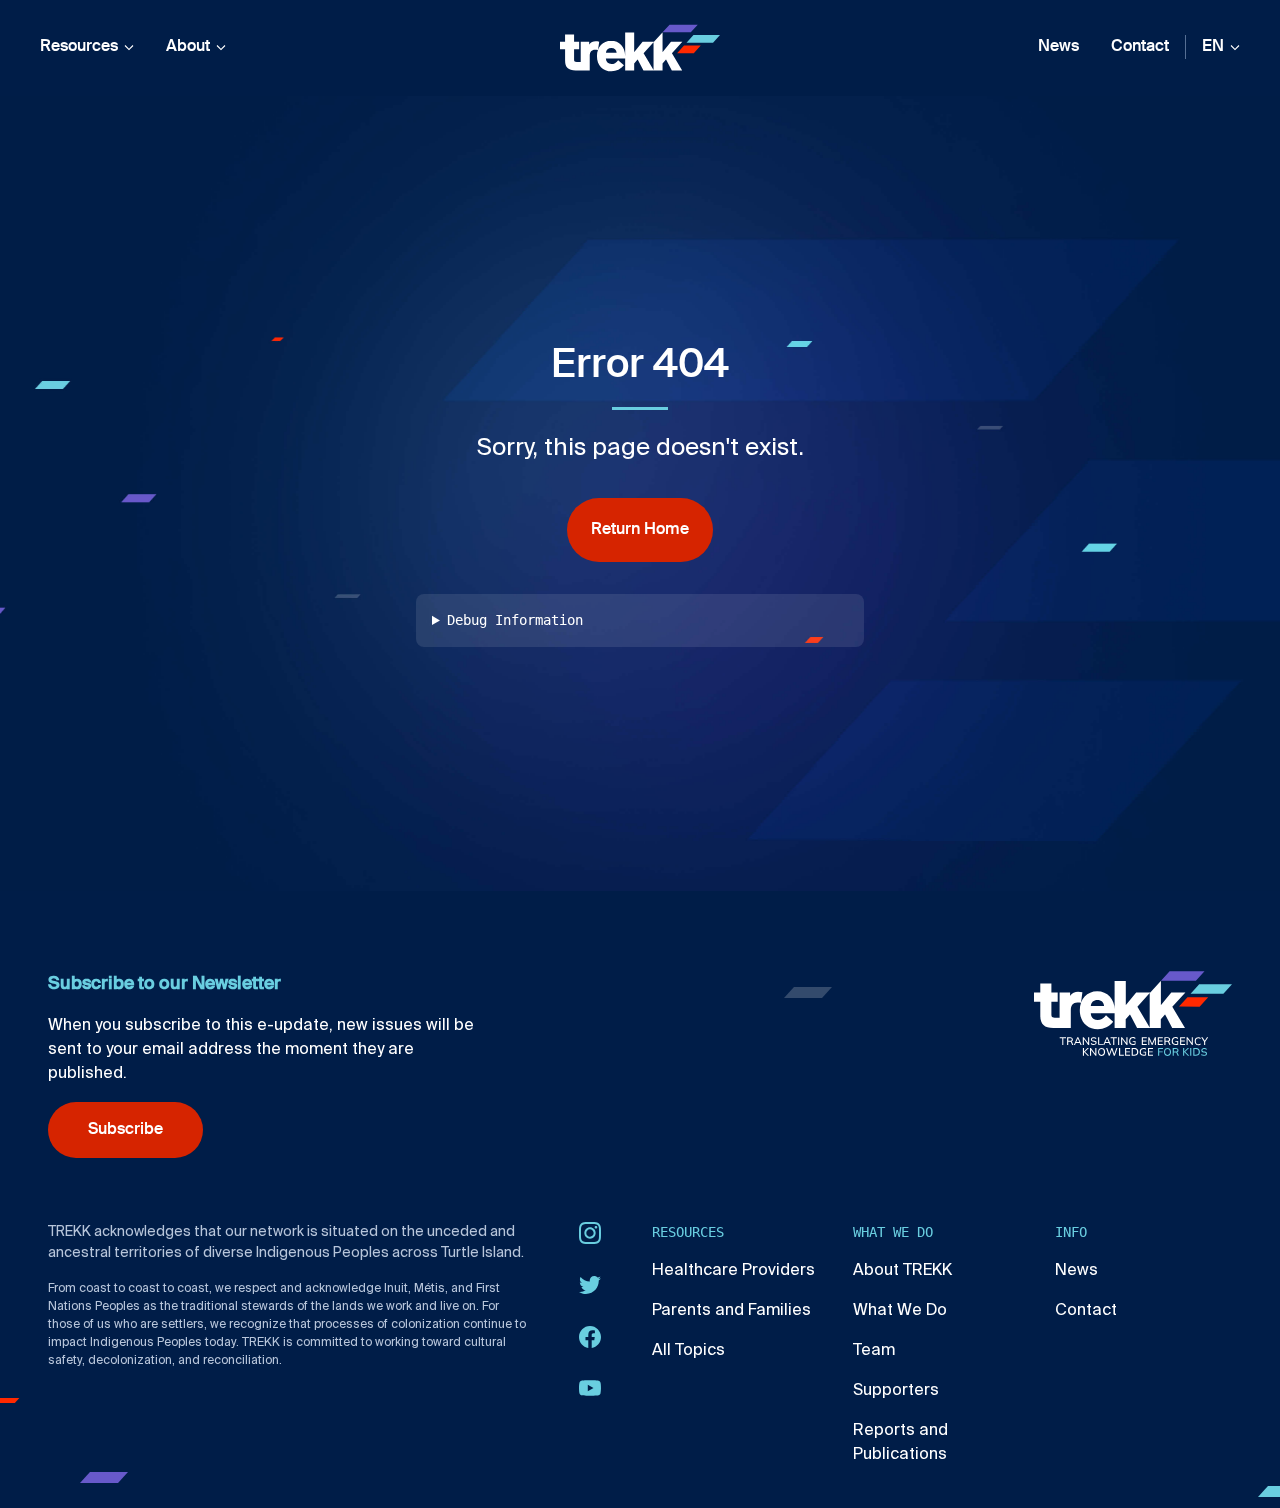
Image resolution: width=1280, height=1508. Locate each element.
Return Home (640, 530)
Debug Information (515, 620)
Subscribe (125, 1130)
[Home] (640, 48)
